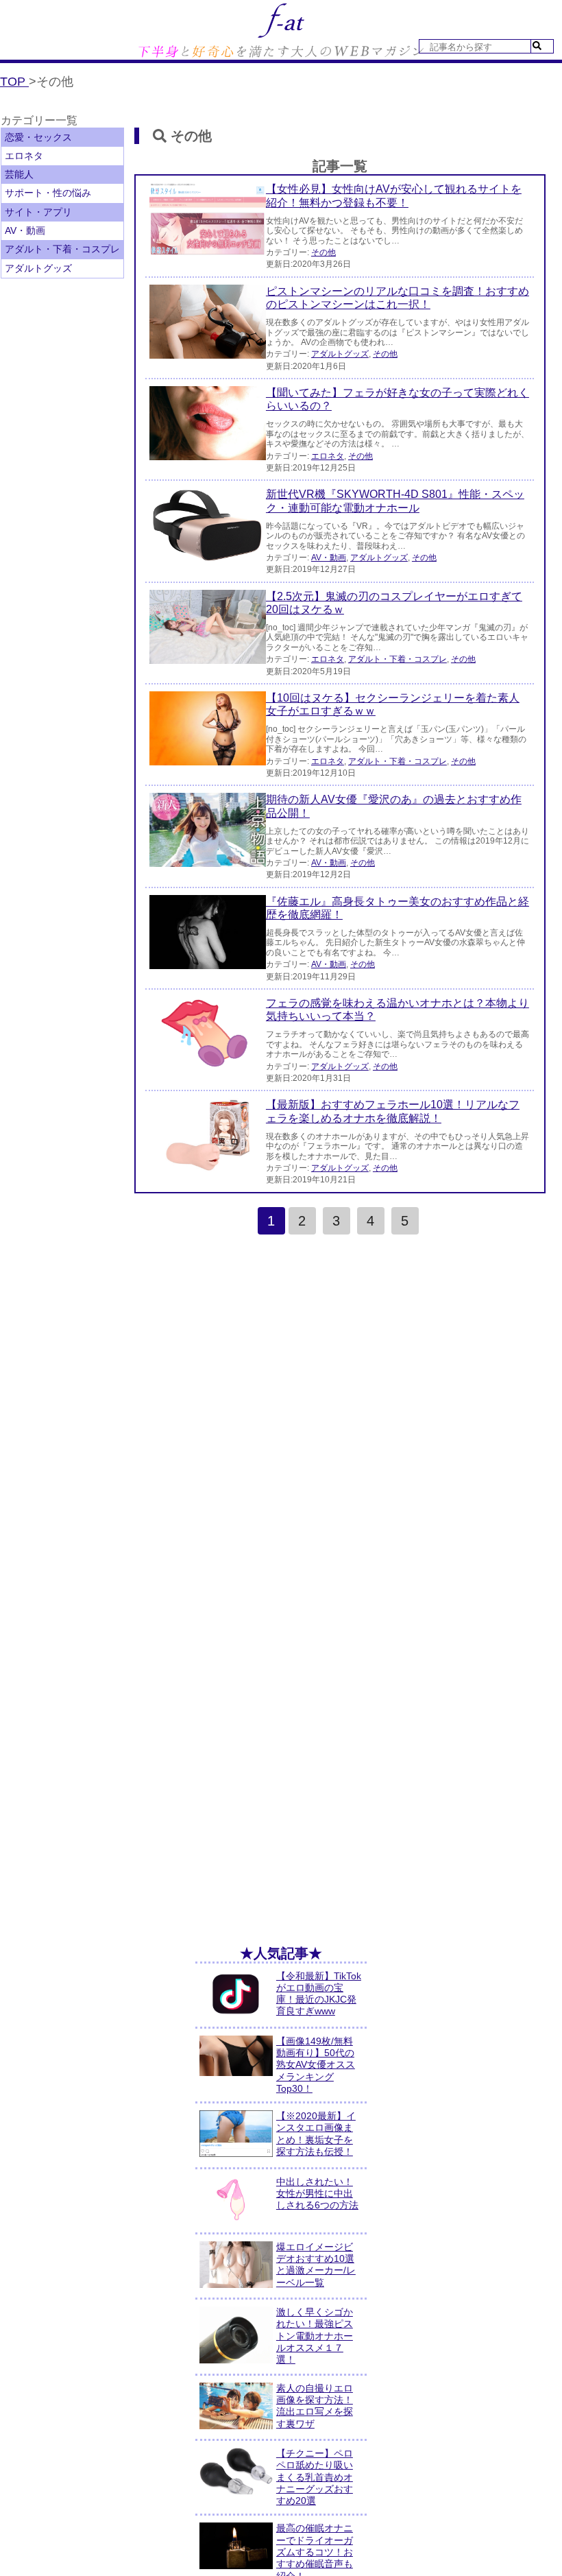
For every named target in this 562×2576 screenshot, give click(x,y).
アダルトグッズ (38, 268)
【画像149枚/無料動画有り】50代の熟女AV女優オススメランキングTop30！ (316, 2065)
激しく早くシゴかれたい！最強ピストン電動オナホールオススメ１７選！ (315, 2336)
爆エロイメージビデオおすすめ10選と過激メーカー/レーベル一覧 (316, 2265)
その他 (323, 252)
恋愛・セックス (38, 137)
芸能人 (19, 174)
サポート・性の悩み (48, 193)
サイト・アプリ (38, 212)
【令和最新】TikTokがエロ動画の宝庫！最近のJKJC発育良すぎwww (319, 1994)
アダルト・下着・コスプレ (62, 249)
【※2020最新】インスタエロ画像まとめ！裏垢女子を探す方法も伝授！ (316, 2134)
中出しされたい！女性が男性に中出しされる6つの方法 (317, 2194)
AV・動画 (25, 230)
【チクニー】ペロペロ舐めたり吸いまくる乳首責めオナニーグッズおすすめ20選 (315, 2477)
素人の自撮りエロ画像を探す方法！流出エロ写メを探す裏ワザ (315, 2406)
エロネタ (24, 156)
